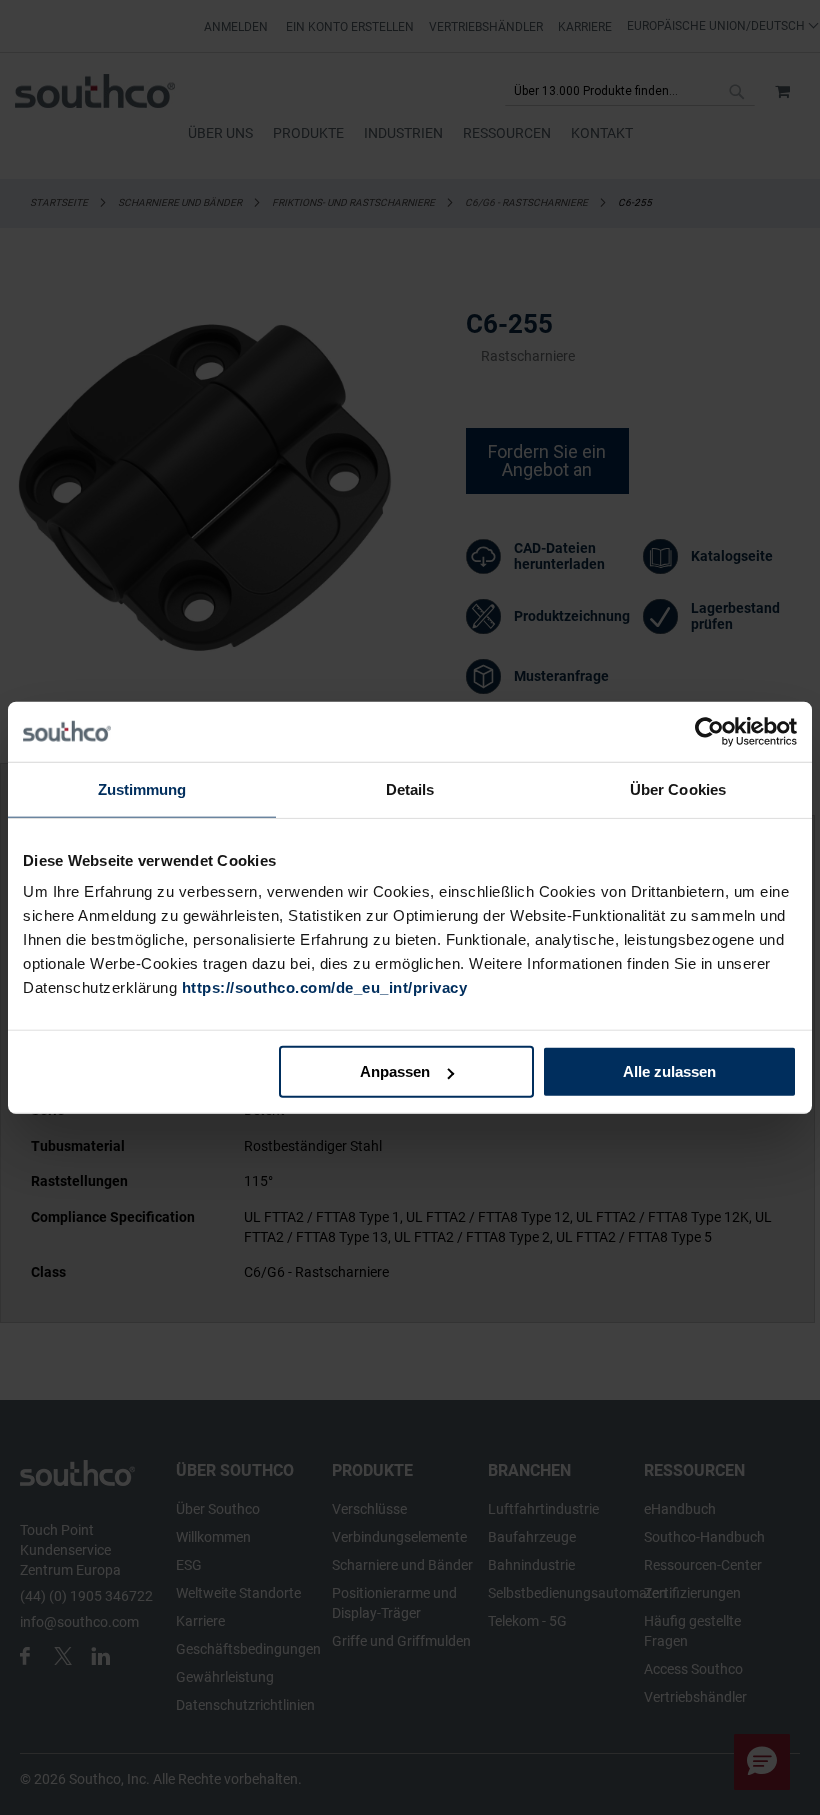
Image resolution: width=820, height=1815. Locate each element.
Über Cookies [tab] (678, 788)
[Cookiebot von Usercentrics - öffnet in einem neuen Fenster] (709, 731)
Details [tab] (410, 788)
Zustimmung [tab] (142, 788)
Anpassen (395, 1071)
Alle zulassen (669, 1071)
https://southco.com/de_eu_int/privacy (325, 987)
